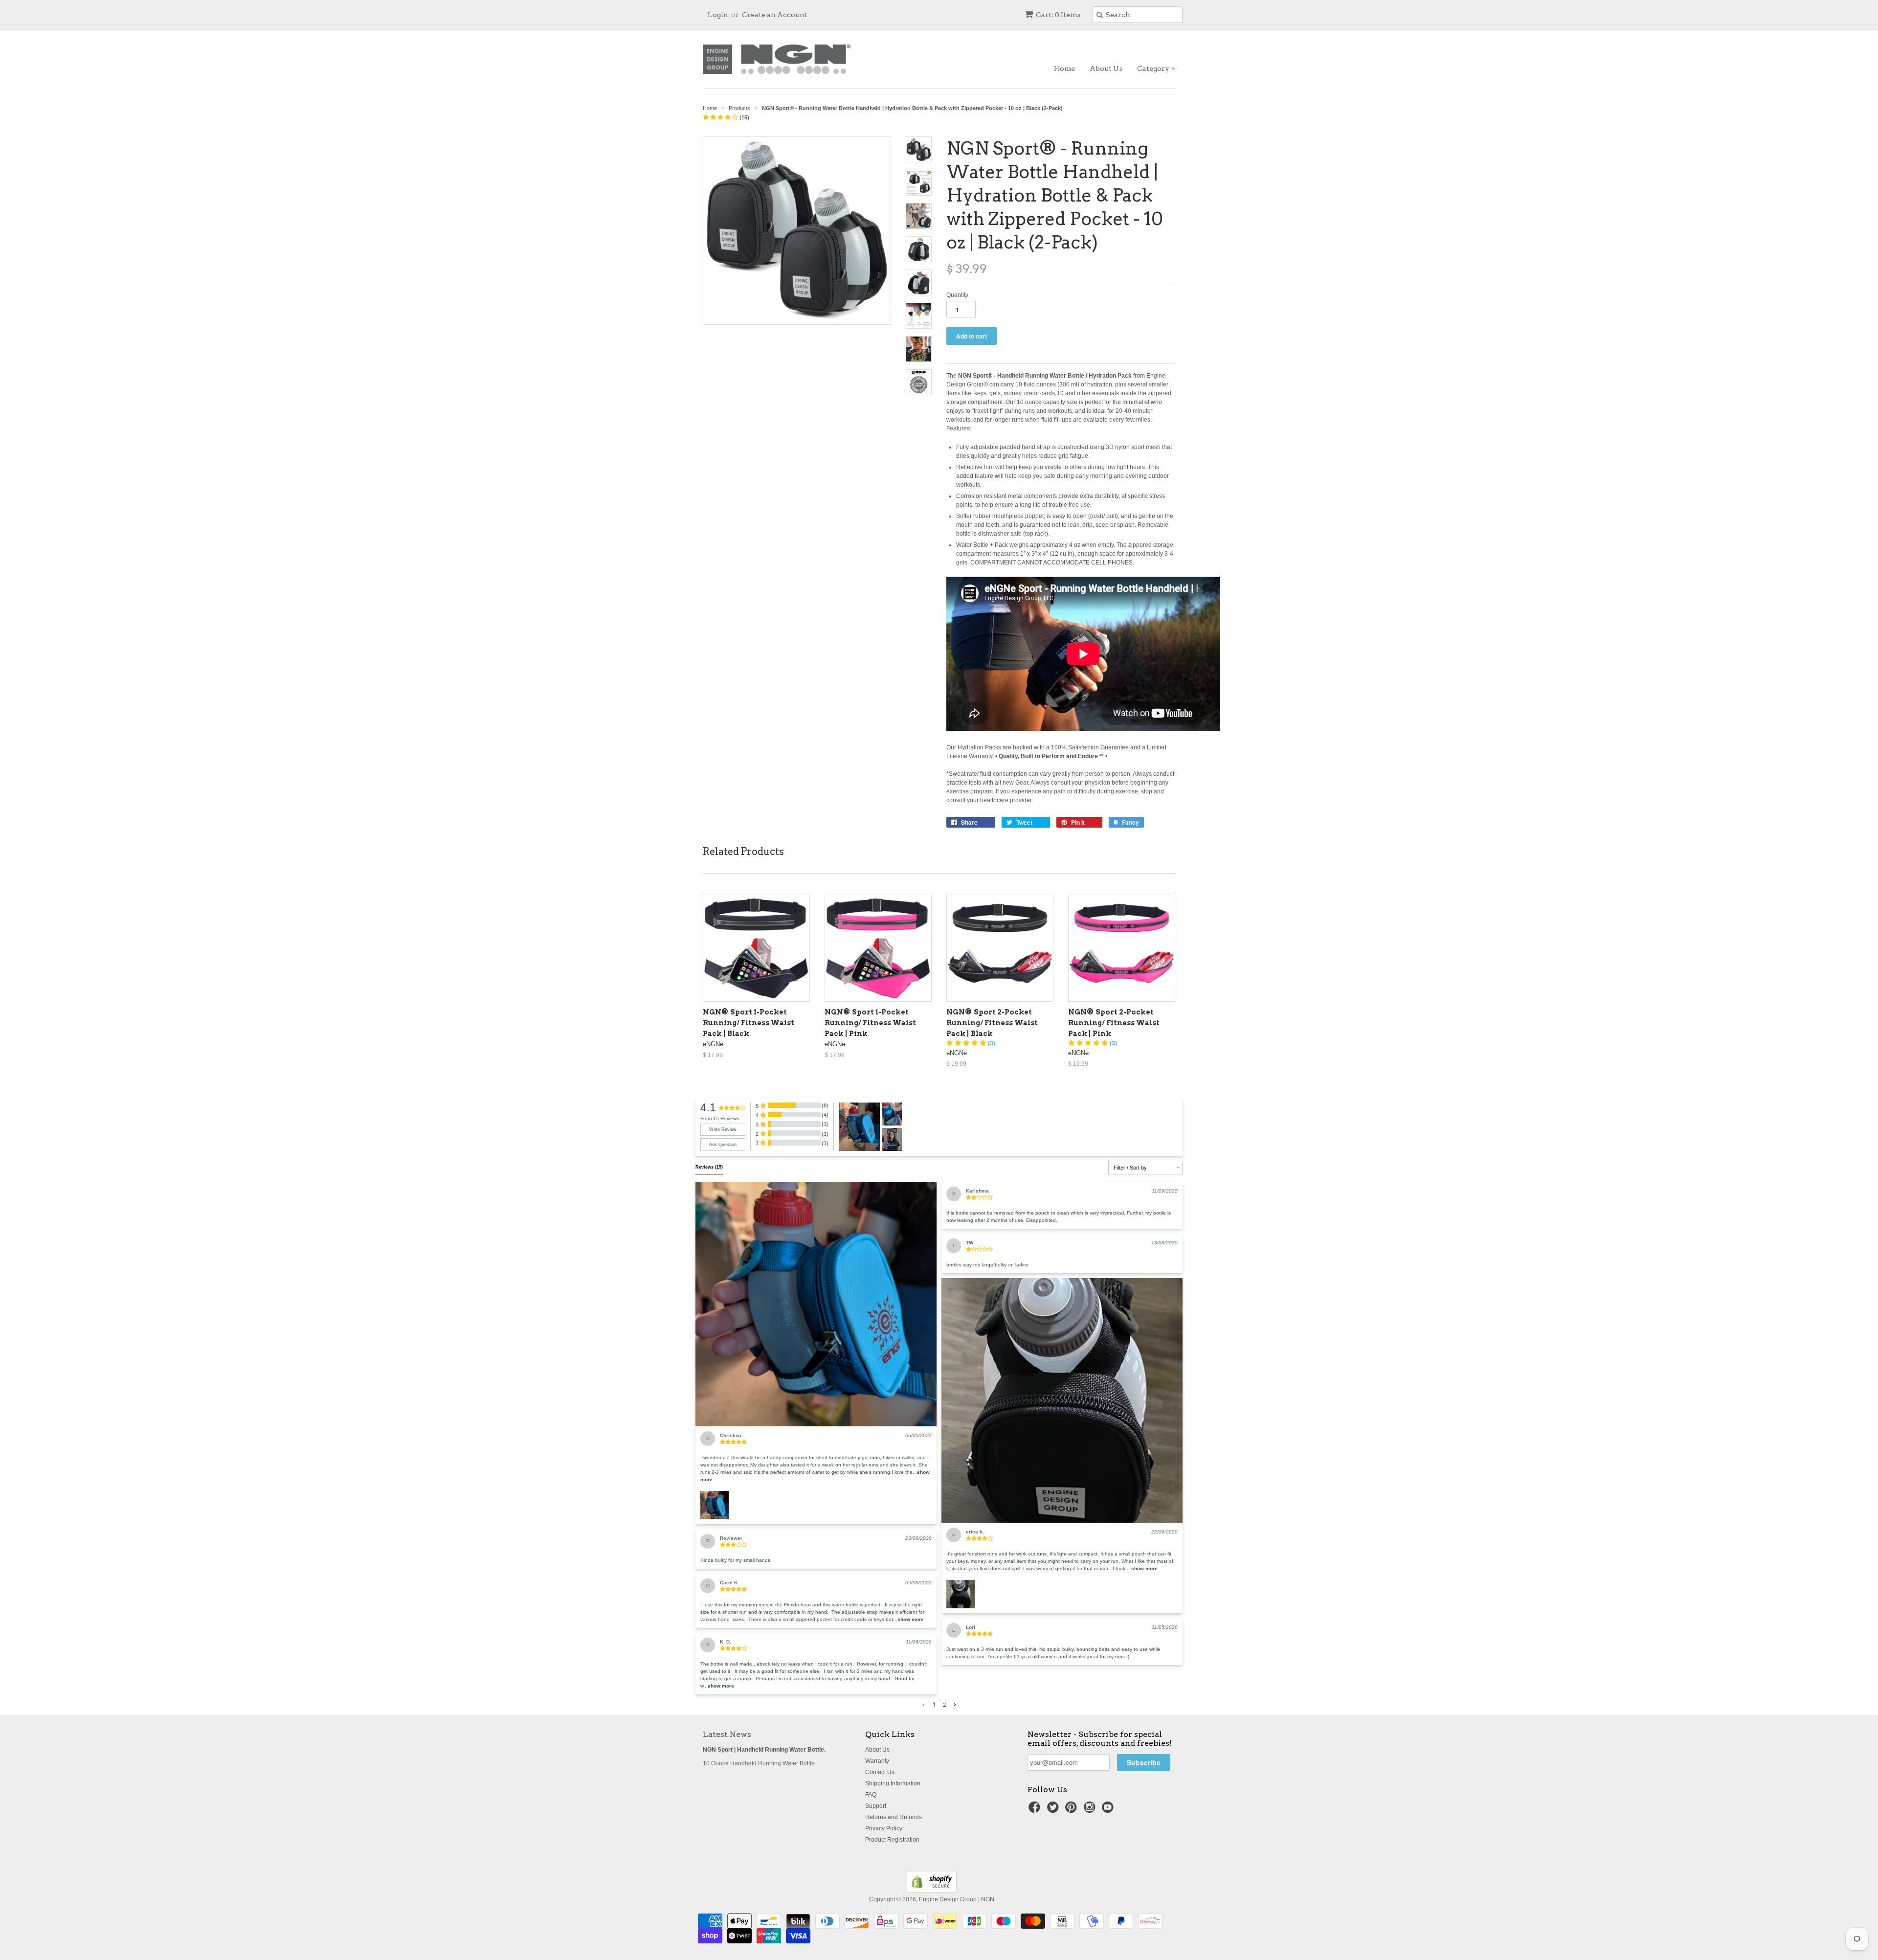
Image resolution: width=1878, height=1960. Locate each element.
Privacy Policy (884, 1828)
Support (876, 1806)
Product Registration (892, 1840)
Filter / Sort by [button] (1130, 1168)
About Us (1106, 68)
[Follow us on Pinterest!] (1073, 1810)
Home (1064, 68)
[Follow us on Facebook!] (1036, 1810)
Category (1154, 68)
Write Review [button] (723, 1129)
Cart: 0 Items (1058, 15)
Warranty (877, 1761)
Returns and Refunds (894, 1817)
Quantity (957, 295)
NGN (988, 1899)
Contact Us (880, 1772)
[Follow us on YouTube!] (1109, 1810)
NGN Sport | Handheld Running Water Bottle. (764, 1750)
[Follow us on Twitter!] (1054, 1810)
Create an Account (775, 15)
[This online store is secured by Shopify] (932, 1891)
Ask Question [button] (723, 1145)
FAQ (871, 1795)
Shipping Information (893, 1783)
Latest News (727, 1734)
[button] (816, 1304)
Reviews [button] (709, 1167)
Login (718, 15)
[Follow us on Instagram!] (1091, 1810)
